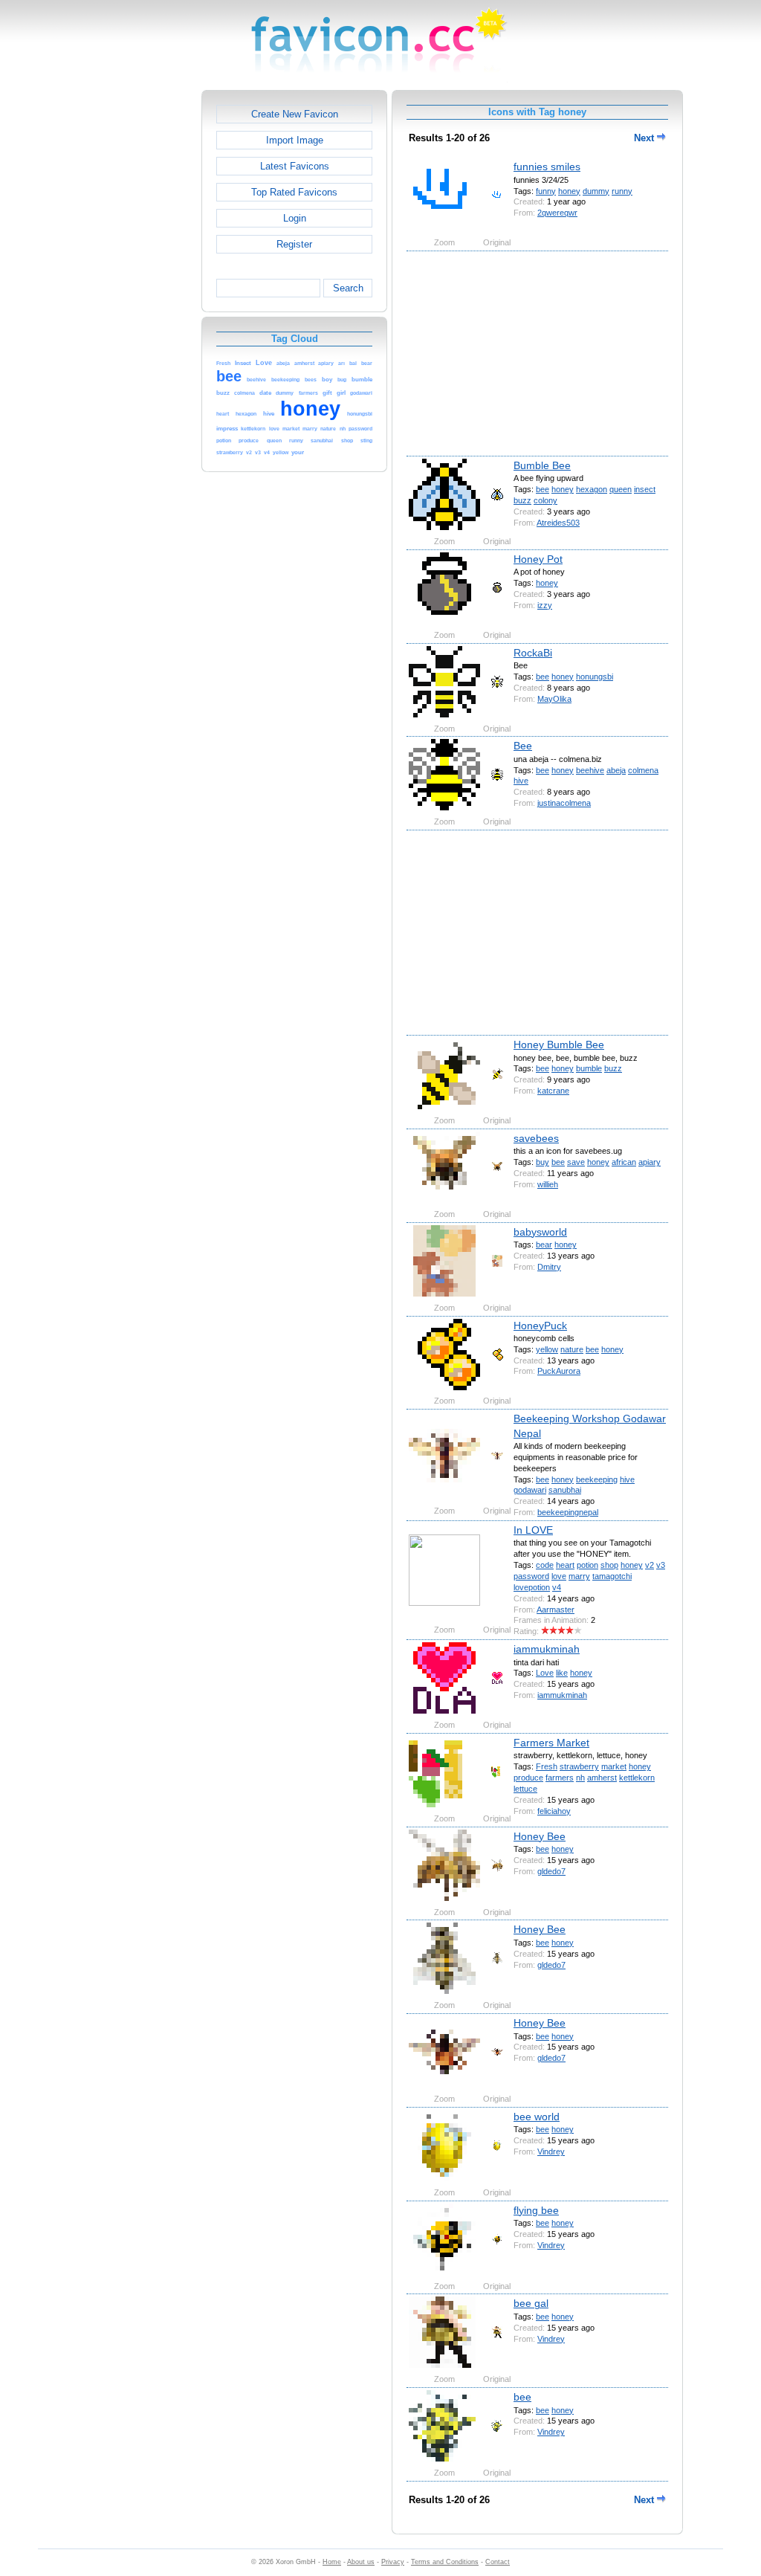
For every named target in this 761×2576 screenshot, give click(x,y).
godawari (530, 1490)
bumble (589, 1068)
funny (546, 191)
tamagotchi (612, 1576)
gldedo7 (551, 1871)
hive (521, 781)
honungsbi (595, 677)
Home (332, 2562)
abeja (616, 770)
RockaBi (533, 653)
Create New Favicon (295, 114)
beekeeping (597, 1479)
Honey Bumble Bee (559, 1045)
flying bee (536, 2210)
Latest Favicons (295, 166)
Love (545, 1673)
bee (543, 489)
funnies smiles (547, 167)
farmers (560, 1778)
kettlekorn (637, 1778)
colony (545, 500)
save (576, 1162)
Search (348, 288)
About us (361, 2562)
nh (580, 1778)
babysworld (540, 1232)
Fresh (547, 1766)
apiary (650, 1162)
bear (544, 1245)
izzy (545, 605)
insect (645, 489)
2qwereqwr (557, 213)
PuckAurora (559, 1371)
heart (565, 1565)
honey (569, 191)
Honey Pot (538, 559)
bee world (537, 2117)
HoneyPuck (540, 1326)
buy (543, 1162)
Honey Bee (540, 1836)
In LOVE (533, 1530)
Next (645, 138)
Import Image (295, 140)
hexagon (592, 489)
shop (609, 1565)
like (562, 1673)
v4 (557, 1587)
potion (587, 1565)
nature (572, 1349)
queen (621, 489)
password (531, 1576)
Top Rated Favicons (294, 192)
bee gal (531, 2303)
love (559, 1576)
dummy (596, 191)
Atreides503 (558, 523)
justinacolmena (564, 803)
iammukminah (547, 1649)
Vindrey (551, 2151)
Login (295, 218)
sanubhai (565, 1490)
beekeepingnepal (568, 1512)
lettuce (525, 1789)
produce (528, 1778)
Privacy (393, 2562)
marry (579, 1576)
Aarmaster (556, 1610)
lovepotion (532, 1587)
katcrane (553, 1091)
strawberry (579, 1766)
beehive (590, 770)
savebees (536, 1138)
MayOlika (554, 699)
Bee (523, 746)
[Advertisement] (137, 313)
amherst (602, 1778)
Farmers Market (551, 1743)
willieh (548, 1184)
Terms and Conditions (445, 2562)
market (614, 1766)
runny (622, 191)
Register (294, 244)
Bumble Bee (542, 465)
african (624, 1162)
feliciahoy (554, 1811)
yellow (547, 1349)
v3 (661, 1565)
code (545, 1565)
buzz (522, 500)
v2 (650, 1565)
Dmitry (549, 1267)
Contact (498, 2562)
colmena (643, 770)
